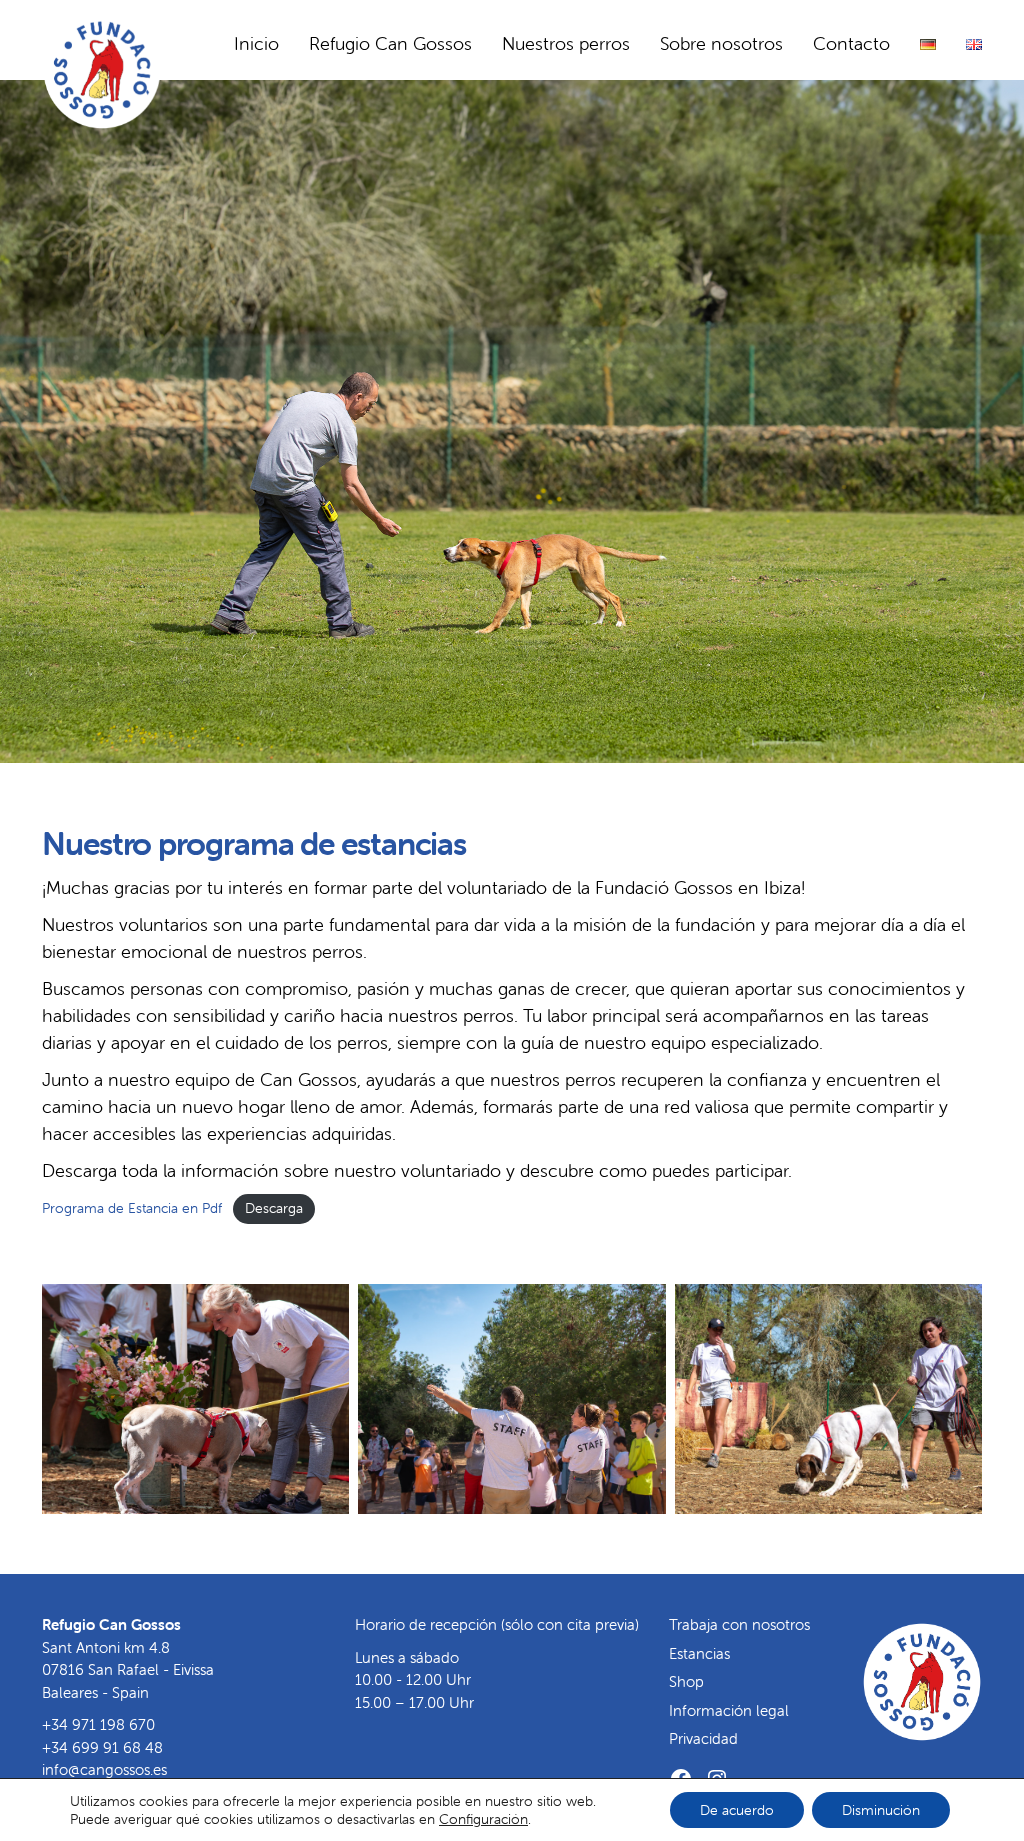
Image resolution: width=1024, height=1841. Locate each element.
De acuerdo (737, 1810)
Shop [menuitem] (686, 1681)
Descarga (274, 1208)
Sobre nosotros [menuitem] (721, 43)
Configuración (483, 1819)
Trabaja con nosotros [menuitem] (739, 1624)
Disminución (881, 1810)
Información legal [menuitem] (729, 1710)
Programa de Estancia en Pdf (132, 1208)
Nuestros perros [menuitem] (566, 43)
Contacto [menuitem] (851, 43)
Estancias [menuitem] (699, 1653)
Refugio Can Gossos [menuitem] (390, 43)
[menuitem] (928, 44)
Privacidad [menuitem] (703, 1738)
